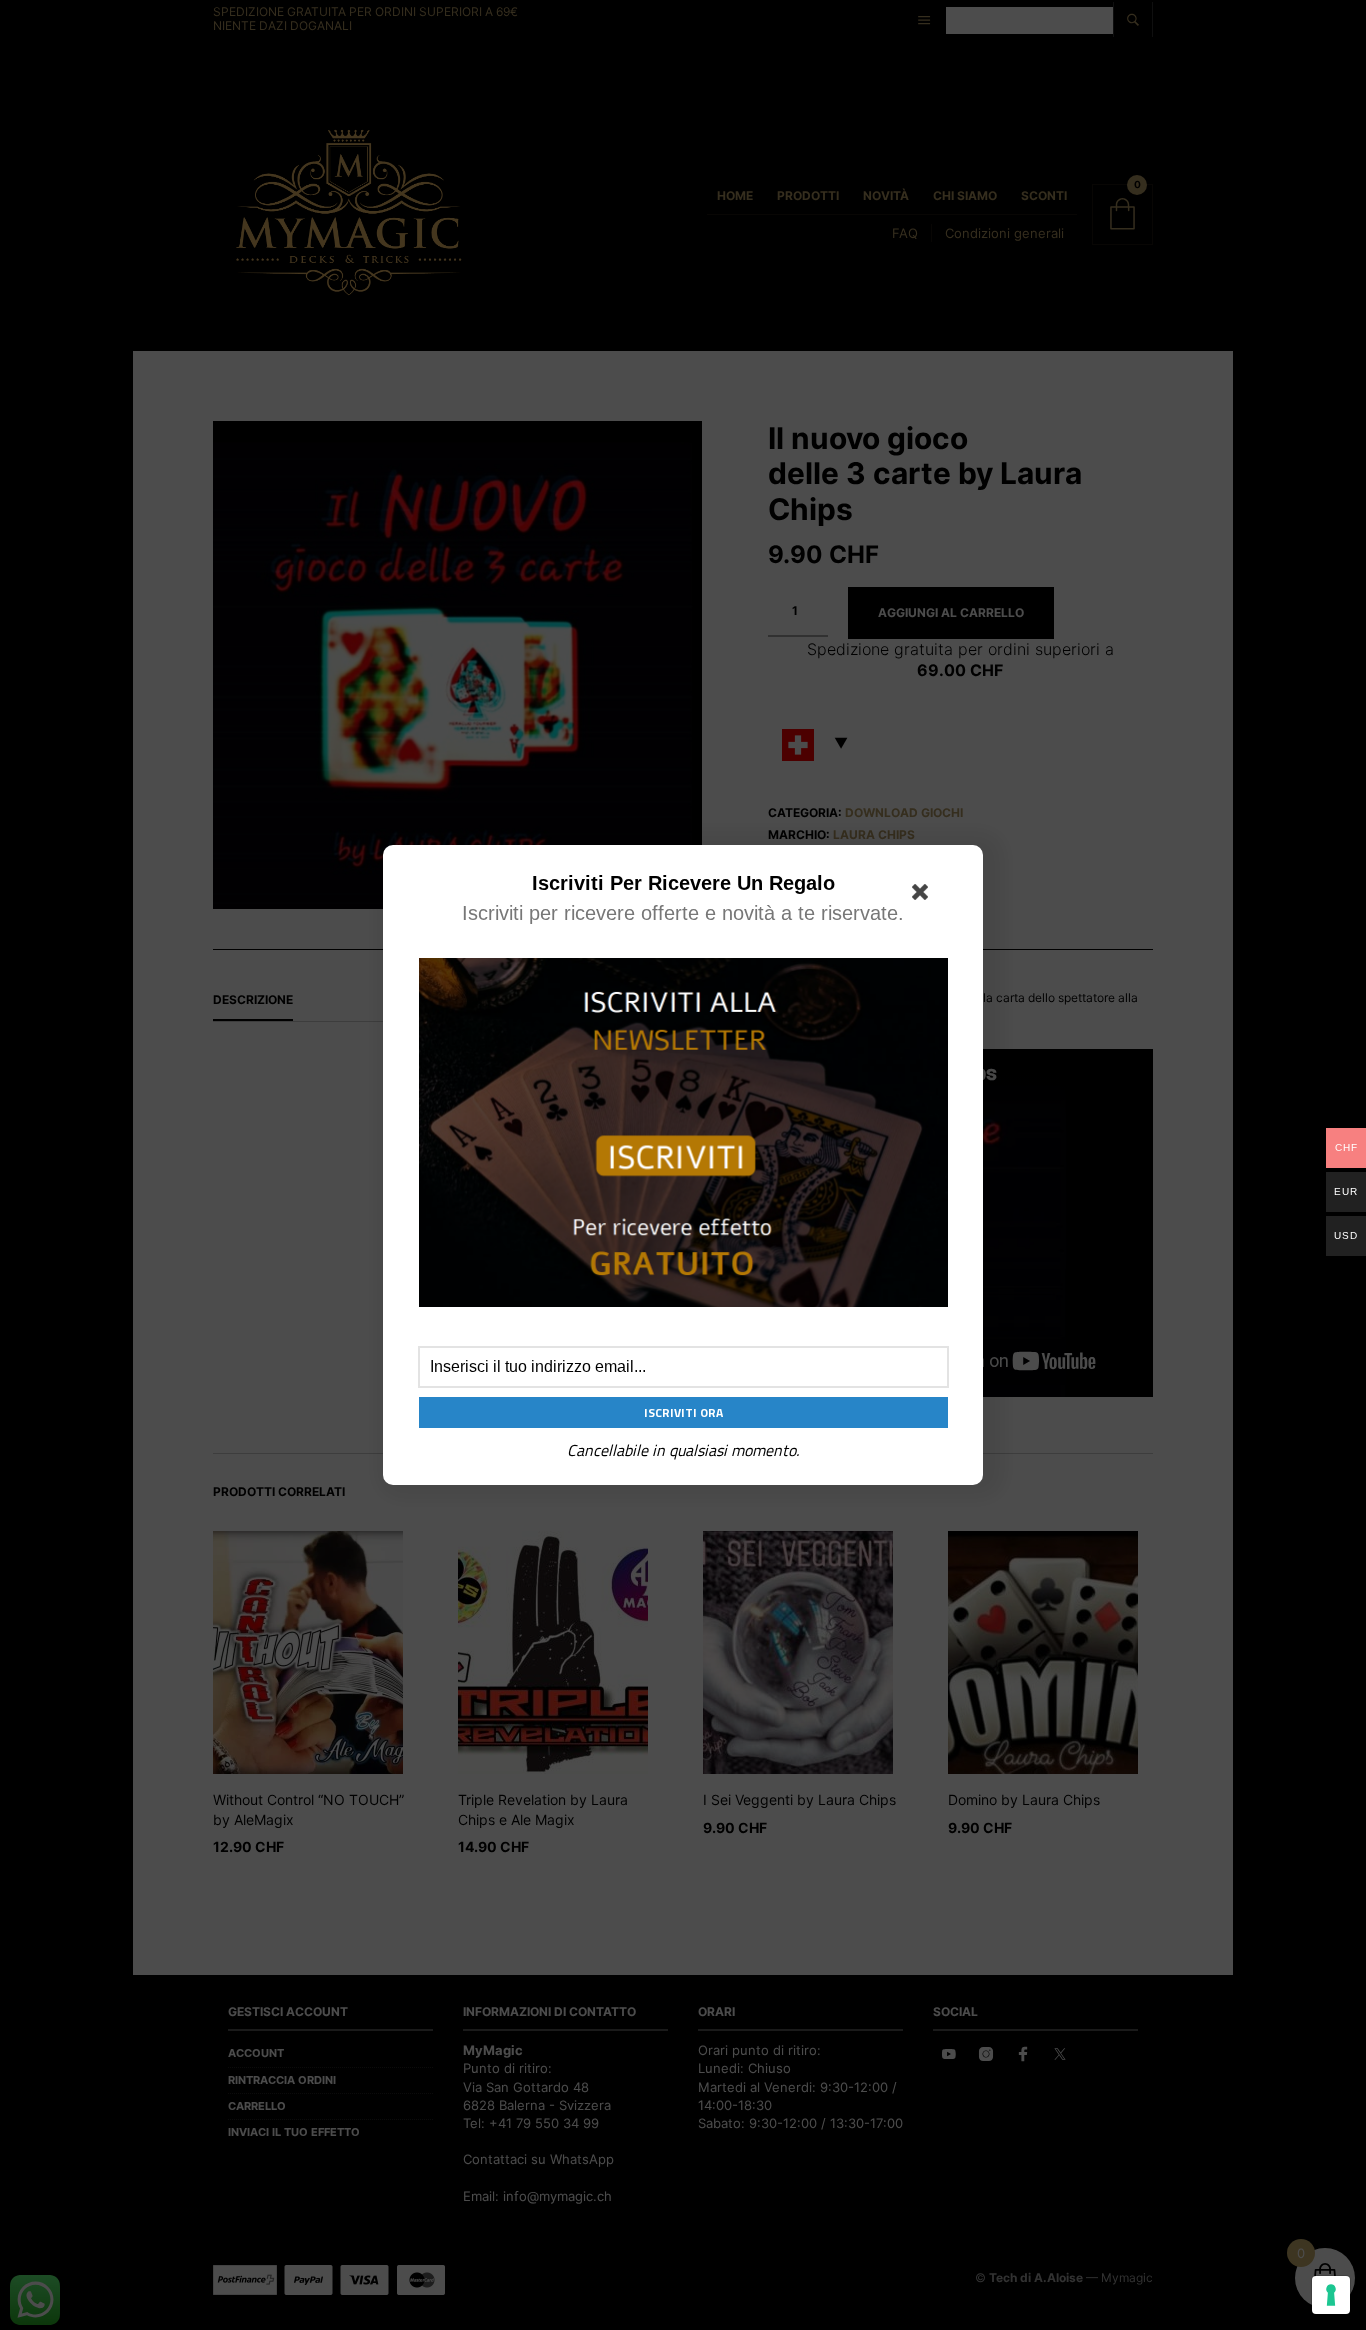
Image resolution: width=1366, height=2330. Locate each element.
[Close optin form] (924, 896)
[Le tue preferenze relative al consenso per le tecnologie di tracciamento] (1331, 2295)
